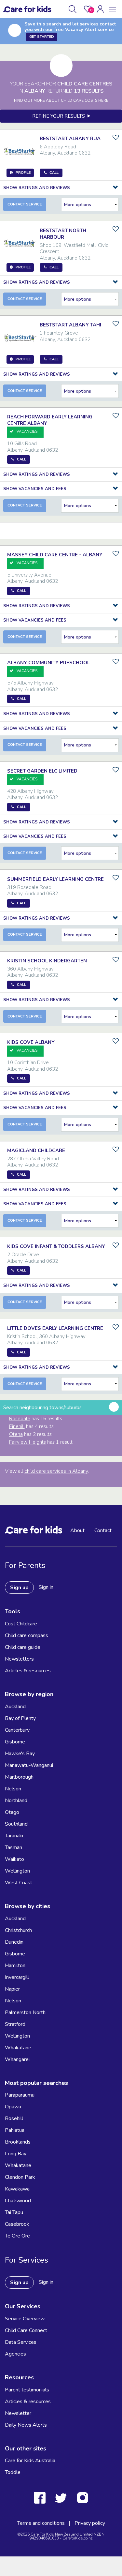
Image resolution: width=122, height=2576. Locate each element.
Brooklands (18, 2142)
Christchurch (18, 1930)
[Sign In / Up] (100, 9)
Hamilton (15, 1966)
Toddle (13, 2472)
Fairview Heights (27, 1442)
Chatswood (18, 2201)
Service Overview (25, 2319)
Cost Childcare (21, 1624)
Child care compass (27, 1635)
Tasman (14, 1847)
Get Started (42, 37)
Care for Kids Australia (30, 2461)
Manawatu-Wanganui (29, 1765)
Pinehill (17, 1426)
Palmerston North (25, 2012)
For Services (27, 2260)
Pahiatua (15, 2130)
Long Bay (16, 2154)
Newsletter (18, 2413)
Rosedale (20, 1419)
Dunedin (14, 1942)
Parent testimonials (27, 2390)
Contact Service (25, 204)
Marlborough (19, 1777)
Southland (16, 1824)
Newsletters (19, 1659)
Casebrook (17, 2224)
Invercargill (17, 1977)
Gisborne (15, 1742)
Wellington (17, 1871)
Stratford (15, 2024)
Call (21, 459)
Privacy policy (90, 2523)
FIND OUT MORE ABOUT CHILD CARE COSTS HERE (61, 100)
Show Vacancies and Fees (35, 489)
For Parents (25, 1565)
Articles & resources (28, 1671)
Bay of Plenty (20, 1718)
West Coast (19, 1883)
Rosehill (14, 2118)
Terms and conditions (41, 2523)
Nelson (13, 1789)
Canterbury (17, 1730)
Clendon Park (20, 2177)
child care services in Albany (56, 1471)
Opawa (13, 2107)
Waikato (14, 1859)
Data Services (21, 2342)
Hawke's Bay (20, 1754)
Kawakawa (17, 2189)
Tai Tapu (14, 2212)
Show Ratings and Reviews (37, 188)
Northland (16, 1800)
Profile (22, 173)
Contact (103, 1530)
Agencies (15, 2354)
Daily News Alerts (26, 2425)
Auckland (15, 1707)
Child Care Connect (26, 2330)
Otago (12, 1812)
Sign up (19, 1588)
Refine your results (60, 116)
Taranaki (14, 1836)
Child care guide (23, 1647)
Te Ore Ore (17, 2236)
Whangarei (17, 2059)
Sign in (46, 1587)
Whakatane (18, 2048)
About (77, 1530)
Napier (12, 1989)
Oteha (16, 1434)
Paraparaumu (20, 2095)
